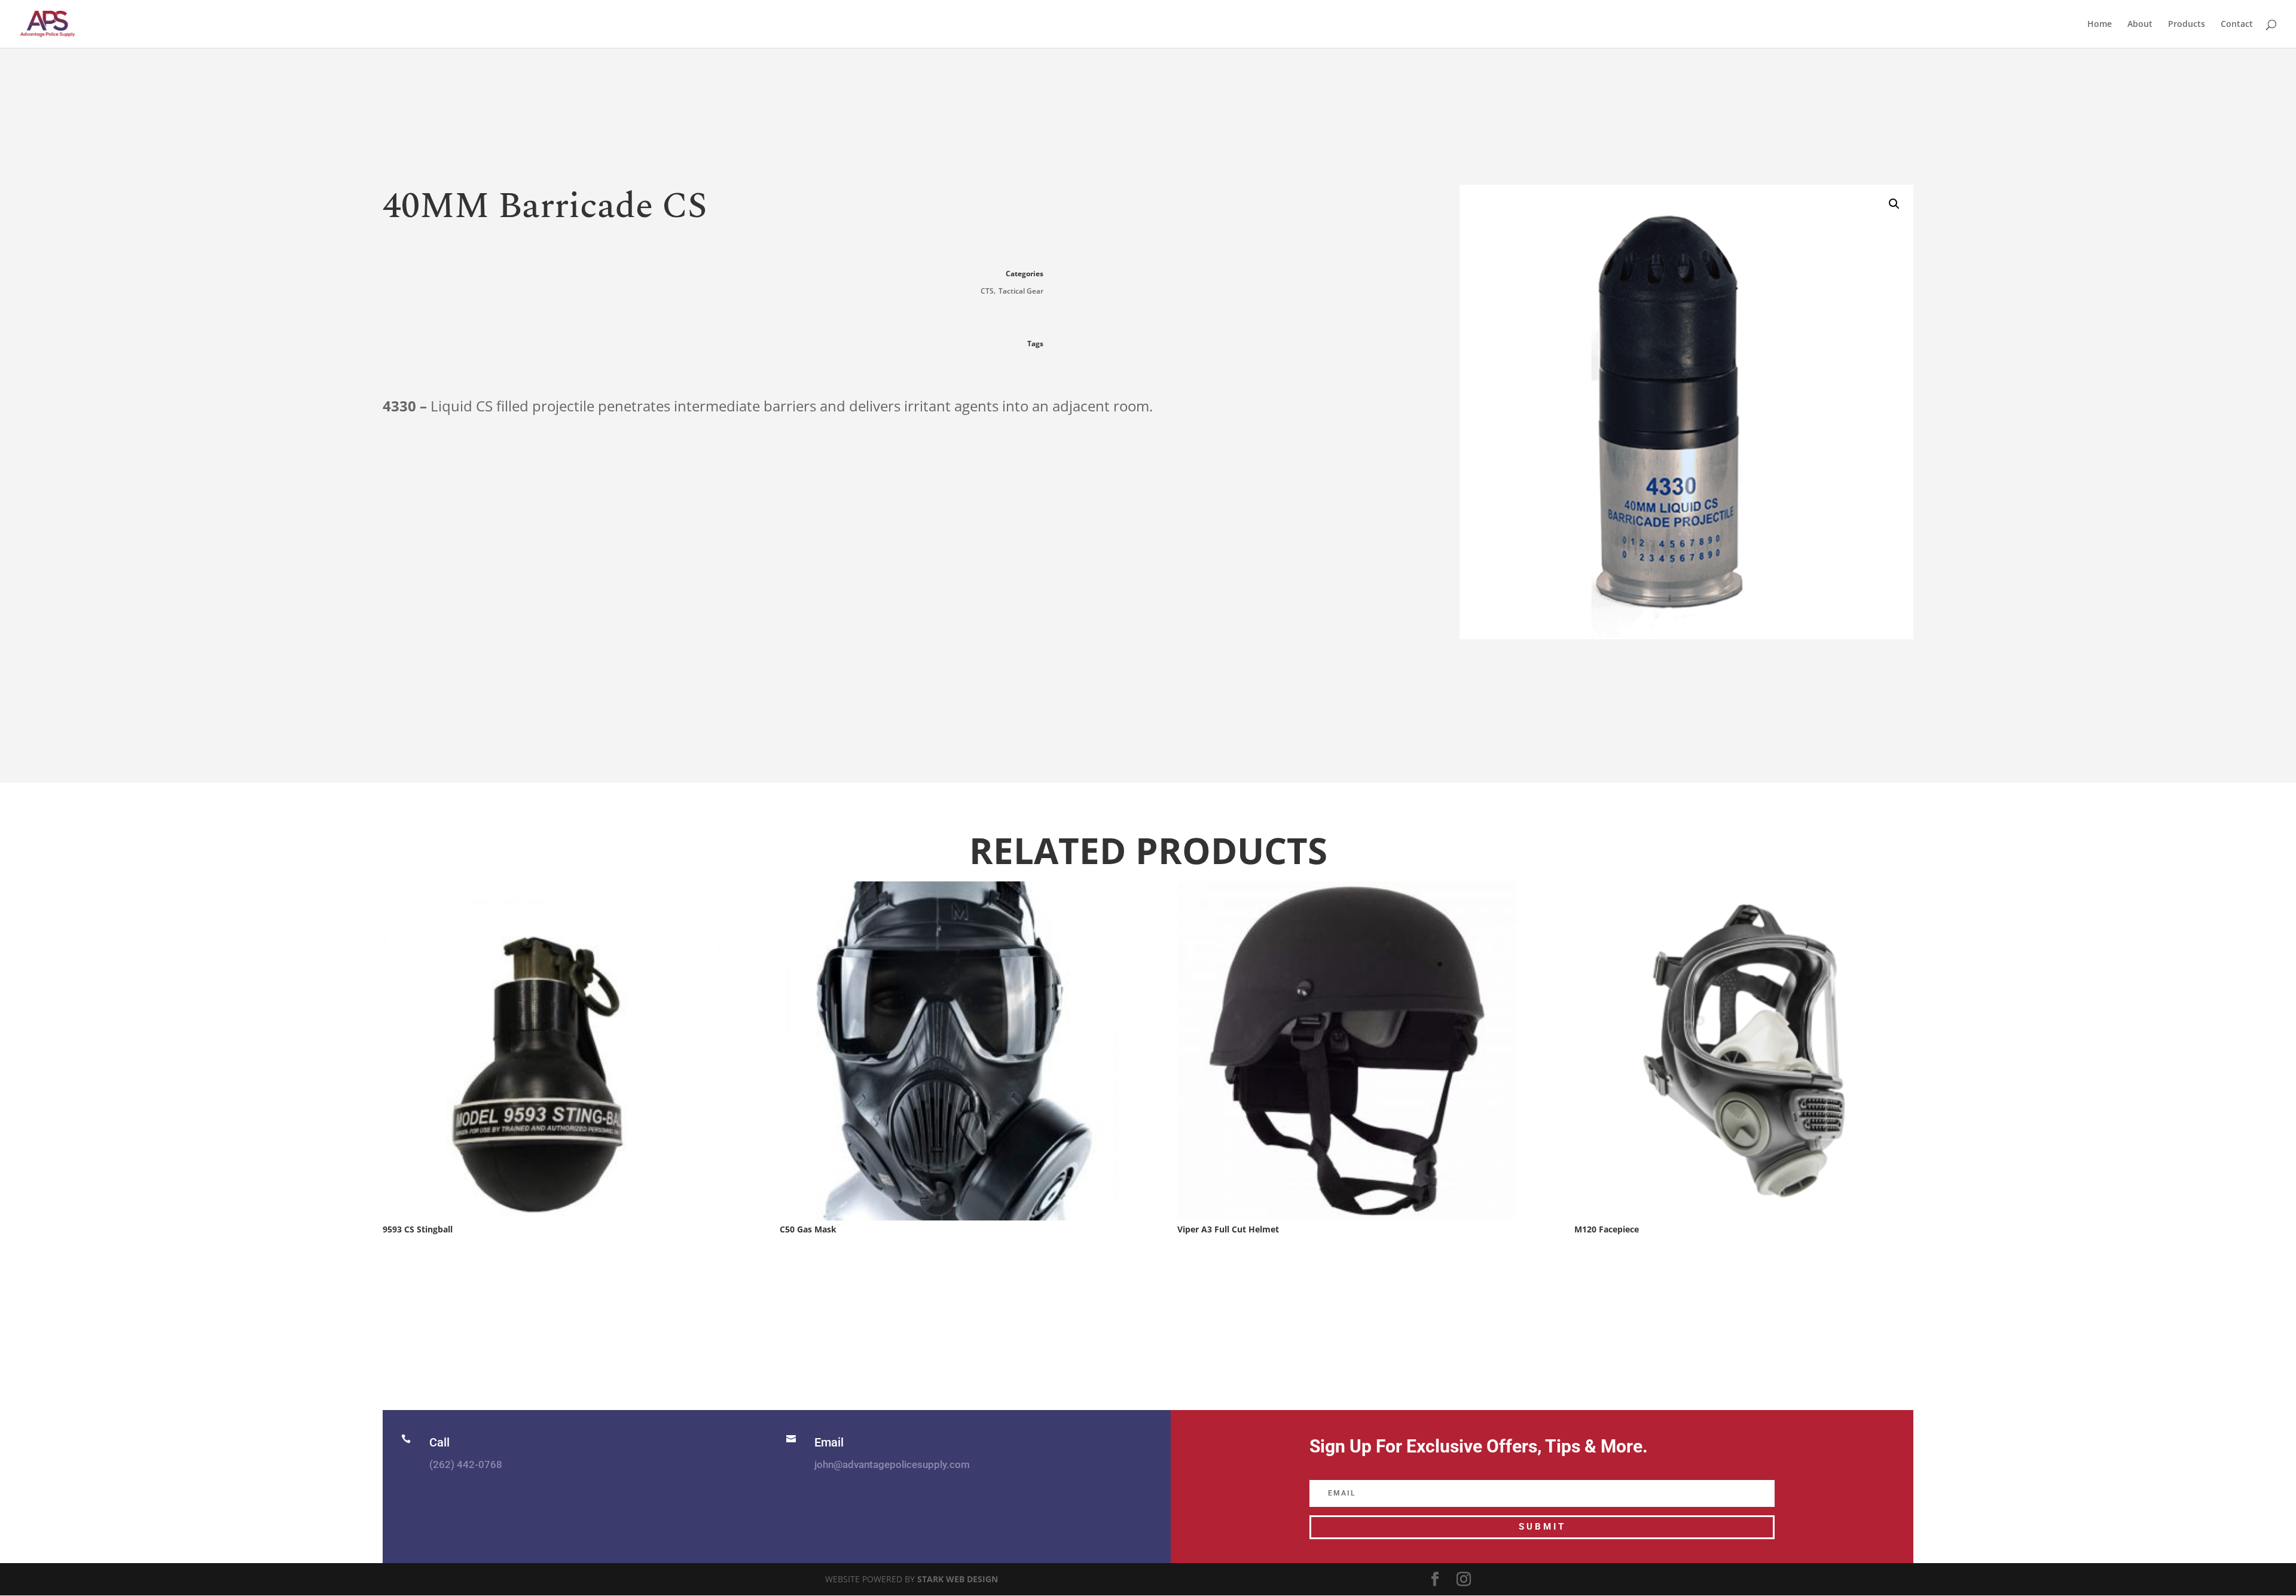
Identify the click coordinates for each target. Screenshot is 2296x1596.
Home (2100, 25)
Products (2187, 25)
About (2140, 25)
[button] (1894, 204)
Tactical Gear (1021, 291)
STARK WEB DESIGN (958, 1579)
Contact (2237, 25)
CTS (987, 291)
